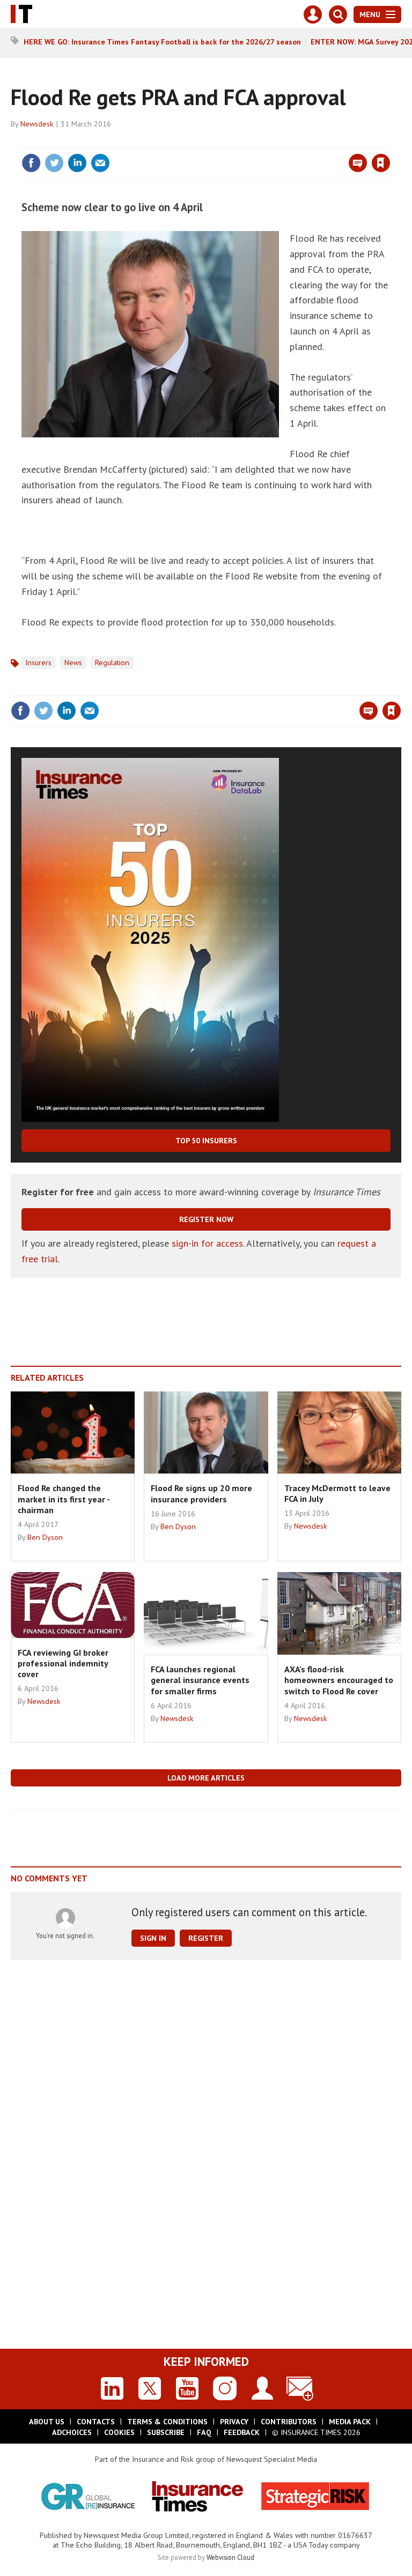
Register (206, 1938)
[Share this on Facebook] (31, 163)
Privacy (234, 2422)
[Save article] (381, 163)
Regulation (112, 662)
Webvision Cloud (230, 2557)
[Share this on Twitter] (54, 163)
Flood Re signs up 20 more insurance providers (201, 1493)
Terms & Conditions (167, 2422)
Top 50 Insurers (206, 1141)
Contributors (289, 2422)
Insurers (38, 662)
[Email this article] (100, 163)
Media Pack (350, 2422)
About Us (47, 2422)
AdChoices (72, 2432)
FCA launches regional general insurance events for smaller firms (200, 1680)
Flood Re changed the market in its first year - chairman (64, 1499)
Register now (206, 1219)
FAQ (204, 2432)
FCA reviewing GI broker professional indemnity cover (63, 1663)
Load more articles (206, 1778)
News (73, 662)
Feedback (242, 2432)
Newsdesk (37, 124)
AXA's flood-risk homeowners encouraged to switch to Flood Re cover (339, 1680)
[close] (389, 141)
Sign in (254, 141)
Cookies (119, 2432)
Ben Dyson (45, 1537)
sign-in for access (207, 1243)
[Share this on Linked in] (77, 163)
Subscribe (166, 2432)
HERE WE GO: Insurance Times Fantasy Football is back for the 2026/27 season (162, 42)
